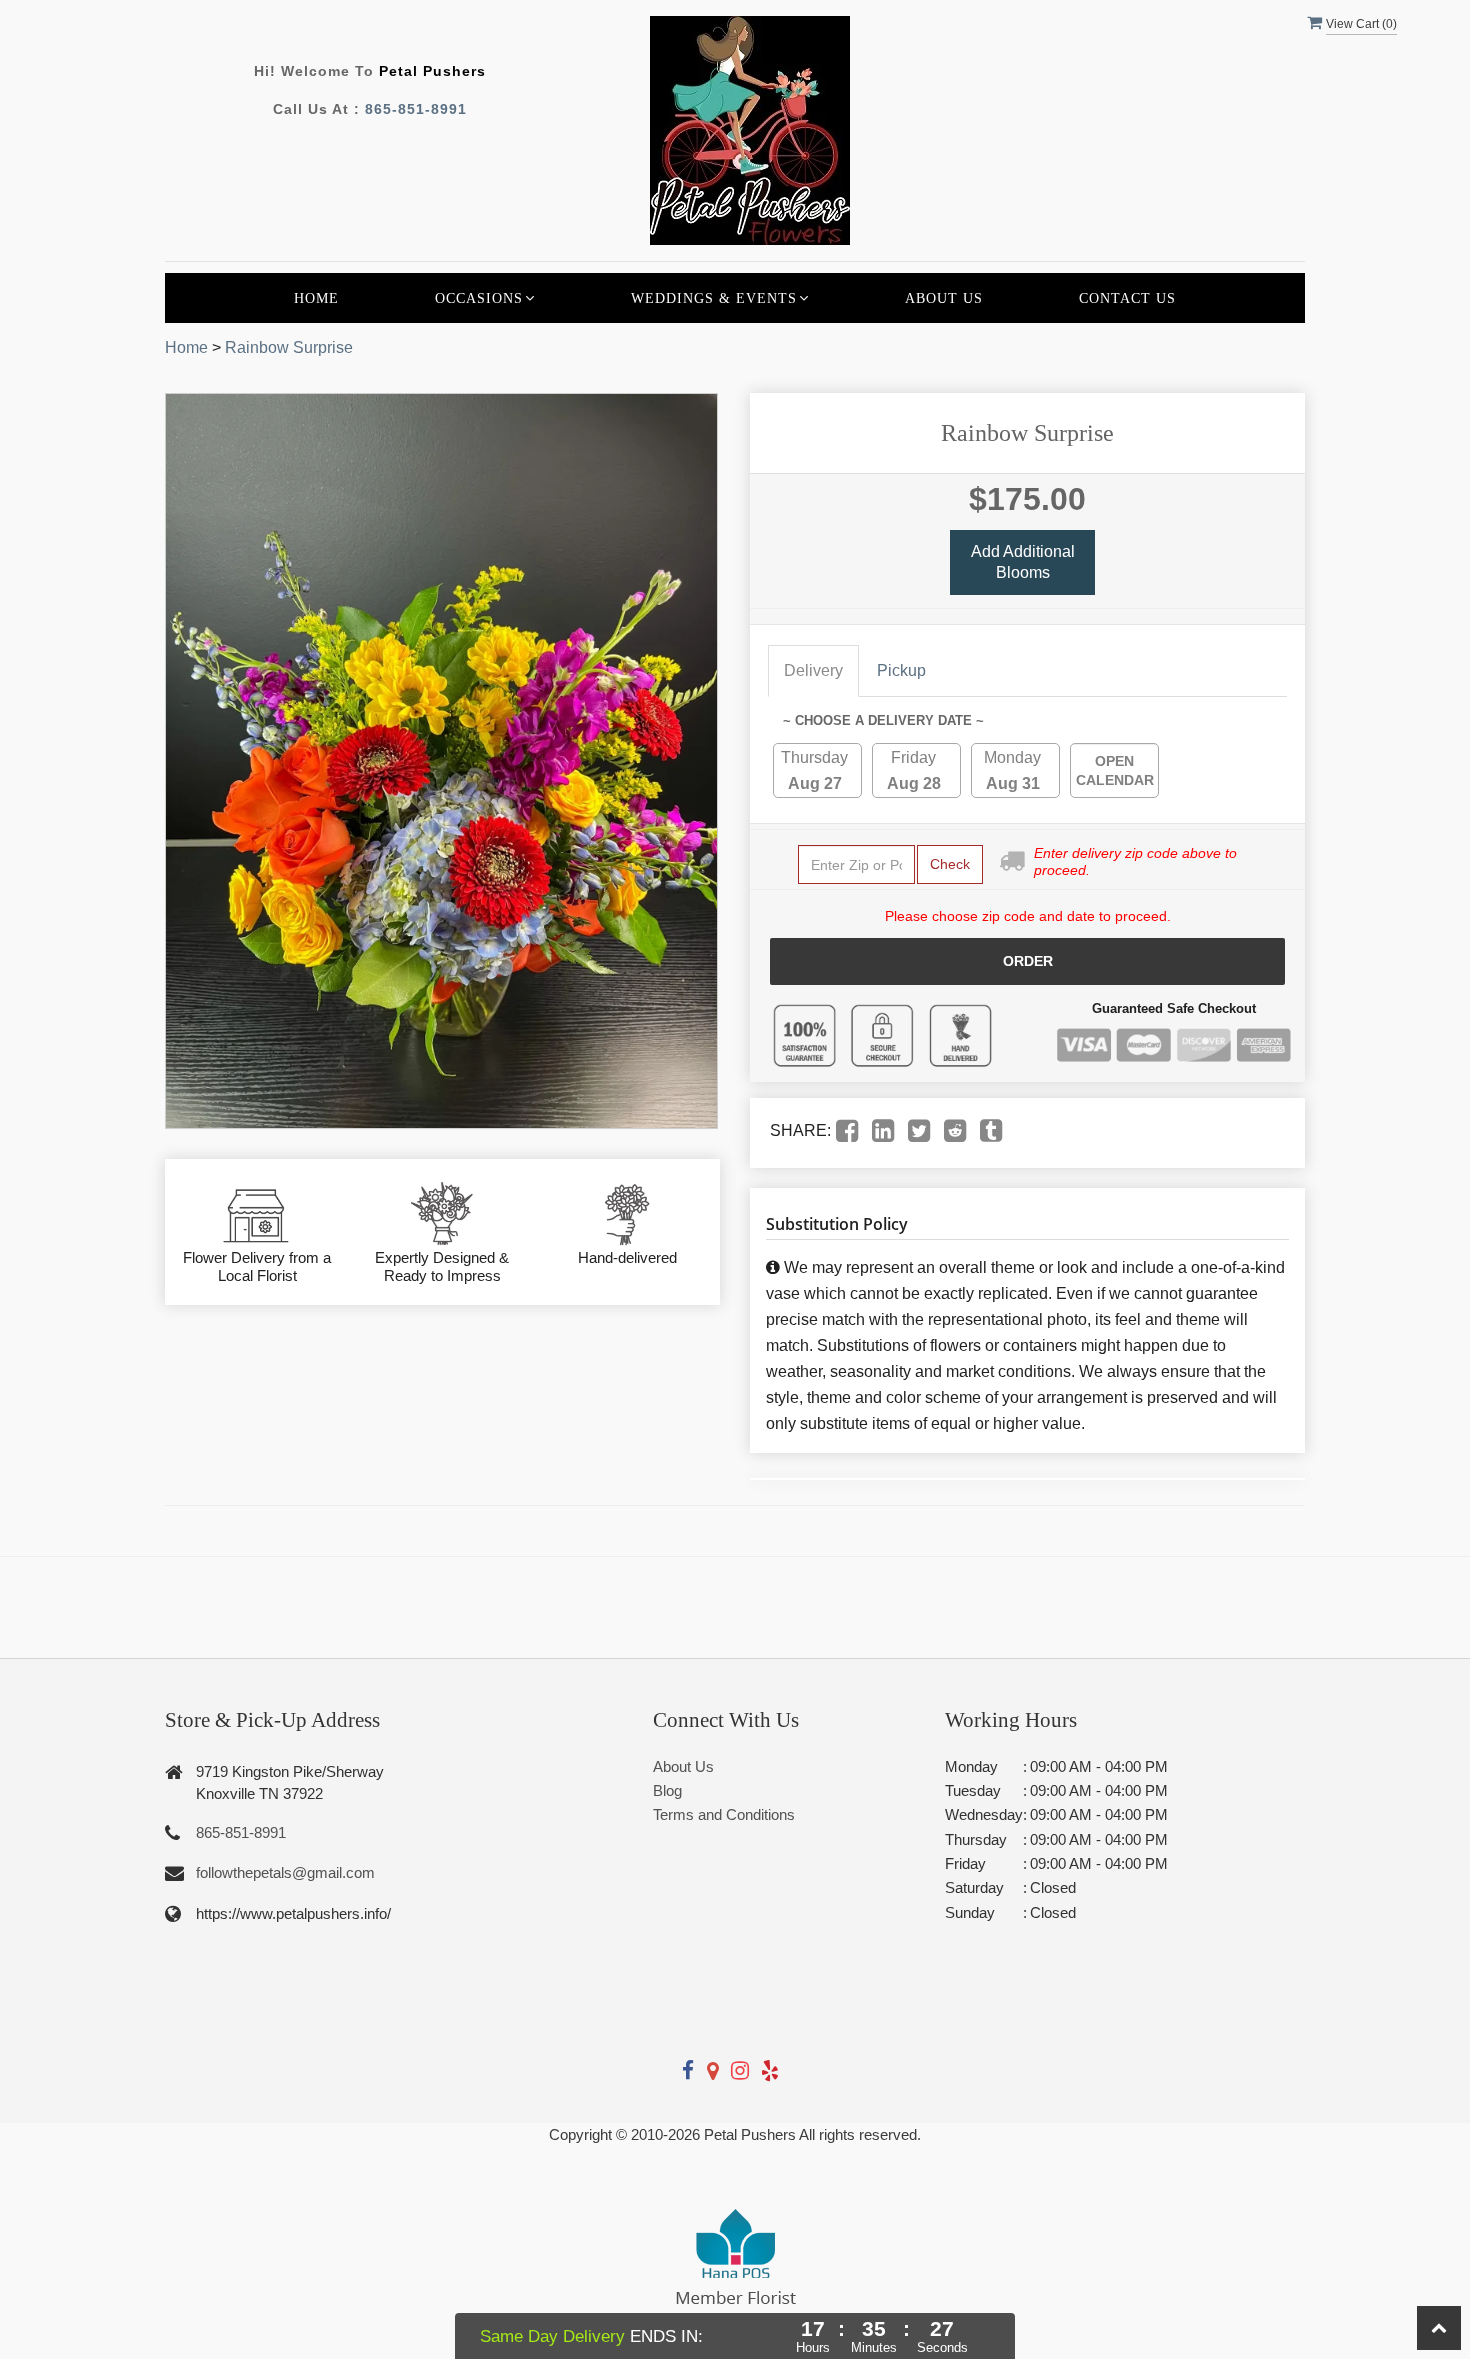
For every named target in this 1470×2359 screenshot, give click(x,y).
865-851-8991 (416, 109)
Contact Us (1127, 298)
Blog (667, 1790)
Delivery (813, 670)
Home (316, 298)
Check (950, 864)
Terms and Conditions (724, 1814)
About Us (944, 298)
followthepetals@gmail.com (285, 1872)
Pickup (901, 670)
